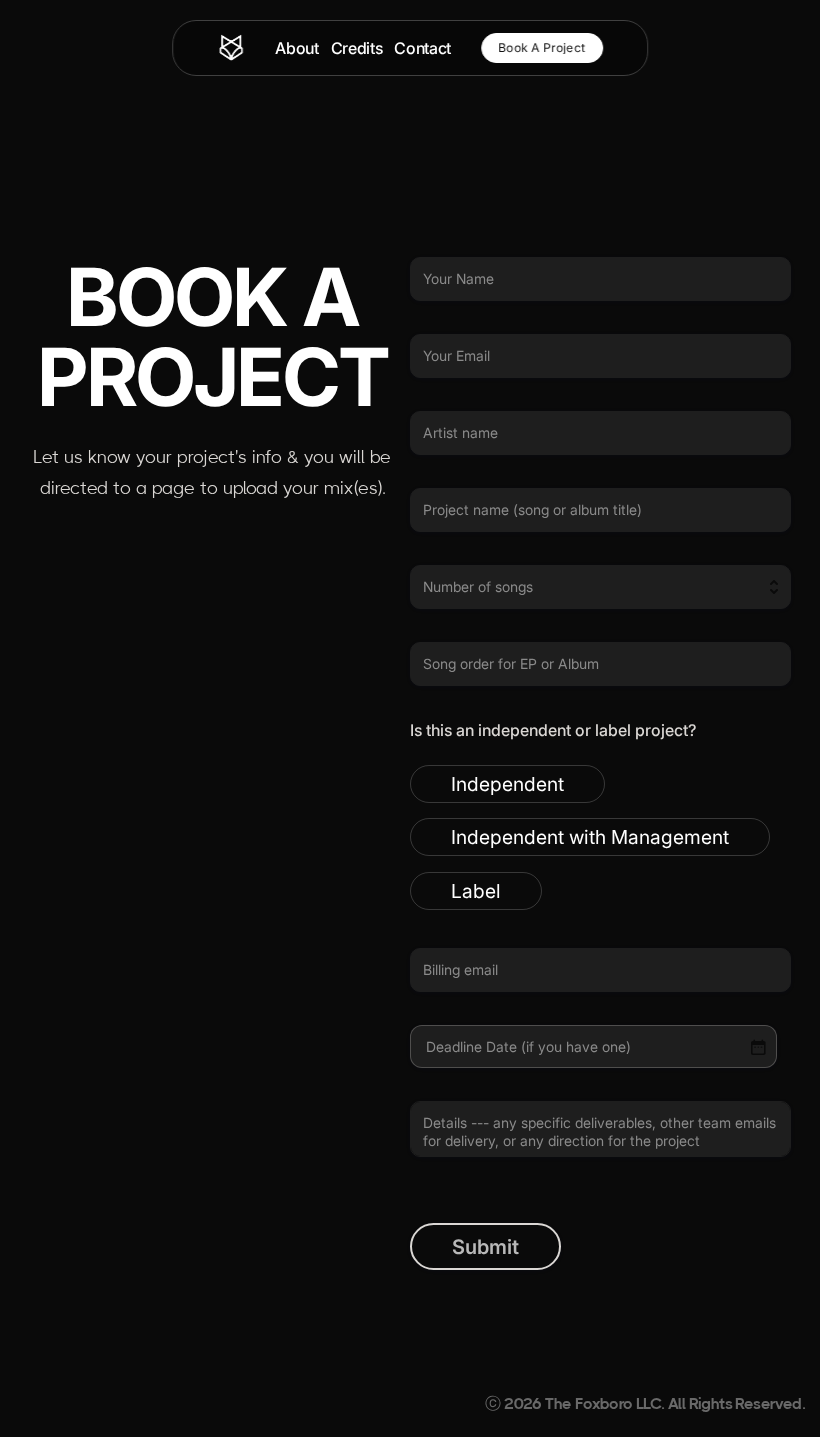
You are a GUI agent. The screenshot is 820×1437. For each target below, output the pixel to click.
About (296, 48)
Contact (422, 48)
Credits (357, 48)
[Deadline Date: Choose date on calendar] (758, 1047)
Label (476, 891)
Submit (485, 1247)
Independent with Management (590, 837)
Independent (507, 784)
